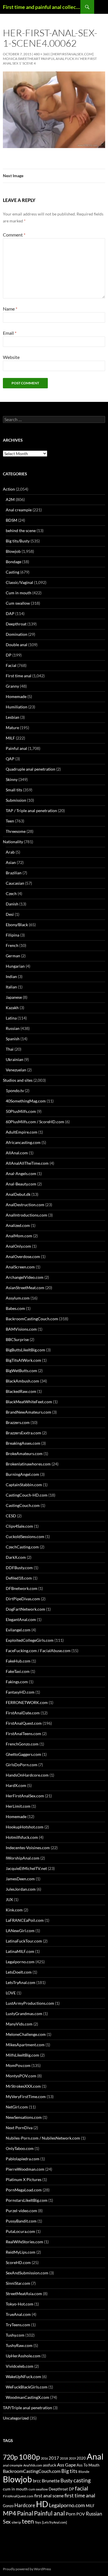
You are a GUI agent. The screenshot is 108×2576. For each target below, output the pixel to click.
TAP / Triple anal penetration (31, 811)
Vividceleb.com (20, 2366)
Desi (10, 914)
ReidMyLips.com (21, 2252)
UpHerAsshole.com (23, 2356)
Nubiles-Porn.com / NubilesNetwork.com (43, 2138)
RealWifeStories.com (24, 2242)
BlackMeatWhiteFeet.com (29, 1402)
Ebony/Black (17, 925)
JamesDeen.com (20, 1879)
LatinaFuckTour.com (24, 1941)
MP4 (10, 2513)
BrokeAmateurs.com (24, 1454)
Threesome (16, 831)
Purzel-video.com (21, 2211)
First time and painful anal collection (42, 7)
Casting (13, 572)
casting (82, 2480)
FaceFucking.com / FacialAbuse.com (38, 1651)
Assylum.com (18, 1298)
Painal (25, 2513)
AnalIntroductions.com (26, 1215)
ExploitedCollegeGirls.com (30, 1640)
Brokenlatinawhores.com (28, 1464)
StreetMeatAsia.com (24, 2294)
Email (10, 333)
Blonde (84, 2472)
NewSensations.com (24, 2117)
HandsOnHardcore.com (27, 1775)
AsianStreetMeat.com (25, 1288)
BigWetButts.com (21, 1371)
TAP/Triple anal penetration (28, 2408)
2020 (81, 2458)
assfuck (50, 2465)
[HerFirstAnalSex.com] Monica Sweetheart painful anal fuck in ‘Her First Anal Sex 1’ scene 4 (50, 59)
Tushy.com (15, 2335)
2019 (72, 2458)
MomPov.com (18, 2065)
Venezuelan (16, 1070)
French (12, 945)
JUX (9, 1899)
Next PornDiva (19, 2128)
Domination (17, 634)
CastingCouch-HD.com (27, 1495)
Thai (10, 1049)
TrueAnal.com (18, 2314)
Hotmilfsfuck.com (22, 1837)
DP (9, 655)
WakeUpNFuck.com (23, 2377)
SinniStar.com (18, 2283)
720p (10, 2457)
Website (11, 357)
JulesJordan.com (21, 1889)
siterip (16, 2522)
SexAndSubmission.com (27, 2273)
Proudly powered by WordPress (27, 2569)
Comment (14, 235)
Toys (38, 2522)
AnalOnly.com (18, 1246)
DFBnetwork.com (22, 1588)
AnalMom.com (19, 1236)
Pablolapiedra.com (23, 2159)
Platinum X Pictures (24, 2179)
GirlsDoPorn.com (22, 1765)
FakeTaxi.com (18, 1671)
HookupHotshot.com (25, 1827)
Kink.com (14, 1910)
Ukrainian (15, 1059)
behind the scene (21, 530)
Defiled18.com (19, 1578)
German (13, 956)
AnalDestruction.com (25, 1205)
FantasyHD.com (20, 1692)
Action (9, 489)
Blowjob (13, 551)
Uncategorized (16, 2418)
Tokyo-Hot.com (20, 2304)
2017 (54, 2458)
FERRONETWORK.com (27, 1702)
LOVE (11, 1993)
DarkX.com (16, 1557)
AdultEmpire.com (22, 1132)
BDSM (12, 520)
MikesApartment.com (25, 2045)
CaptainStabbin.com (24, 1485)
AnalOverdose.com (23, 1256)
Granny (12, 686)
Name (10, 309)
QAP (10, 759)
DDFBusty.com (19, 1568)
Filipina (13, 935)
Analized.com (18, 1225)
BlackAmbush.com (22, 1381)
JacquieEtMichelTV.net (26, 1868)
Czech (11, 893)
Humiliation (17, 707)
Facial (11, 665)
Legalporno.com (20, 1962)
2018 (64, 2458)
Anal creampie (19, 510)
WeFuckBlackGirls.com (27, 2387)
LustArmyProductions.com (30, 2003)
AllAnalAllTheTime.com (27, 1163)
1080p (29, 2457)
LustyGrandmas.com (24, 2014)
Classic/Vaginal (19, 582)
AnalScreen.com (20, 1267)
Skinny (12, 779)
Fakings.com (17, 1682)
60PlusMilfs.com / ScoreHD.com (35, 1122)
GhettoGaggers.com (23, 1754)
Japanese (14, 997)
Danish (12, 904)
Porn (71, 2514)
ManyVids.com (19, 2024)
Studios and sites (18, 1080)
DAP (10, 613)
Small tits (14, 790)
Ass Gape (66, 2465)
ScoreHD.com (18, 2262)
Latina (11, 1018)
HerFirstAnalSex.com (25, 1796)
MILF (10, 738)
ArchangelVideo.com (25, 1277)
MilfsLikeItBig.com (22, 2055)
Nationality (13, 842)
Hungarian (15, 966)
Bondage (14, 562)
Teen (10, 821)
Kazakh (12, 1008)
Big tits (69, 2471)
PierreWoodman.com (25, 2169)
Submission (16, 800)
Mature (12, 728)
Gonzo (8, 2506)
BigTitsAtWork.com (23, 1360)
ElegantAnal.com (21, 1619)
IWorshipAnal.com (23, 1858)
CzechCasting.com (22, 1547)
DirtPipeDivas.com (23, 1599)
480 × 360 (41, 54)
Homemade (16, 696)
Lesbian (13, 717)
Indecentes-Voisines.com (28, 1848)
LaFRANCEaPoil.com (25, 1920)
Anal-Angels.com (21, 1173)
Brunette (51, 2481)
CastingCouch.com (23, 1505)
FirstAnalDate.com (23, 1713)
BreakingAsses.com (23, 1443)
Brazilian (14, 873)
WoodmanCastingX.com (28, 2397)
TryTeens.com (18, 2325)
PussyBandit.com (21, 2221)
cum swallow (38, 2489)
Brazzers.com (18, 1422)
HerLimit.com (18, 1806)
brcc (37, 2481)
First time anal (19, 676)
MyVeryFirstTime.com (26, 2096)
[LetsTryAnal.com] (54, 2522)
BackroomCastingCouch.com (32, 1319)
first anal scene (49, 2496)
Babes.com (15, 1308)
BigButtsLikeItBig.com (25, 1350)
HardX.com (16, 1785)
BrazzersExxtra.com (23, 1433)
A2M (10, 499)
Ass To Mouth (88, 2465)
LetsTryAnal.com (21, 1982)
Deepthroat (16, 624)
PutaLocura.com (20, 2231)
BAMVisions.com (21, 1329)
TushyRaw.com (19, 2345)
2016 (44, 2458)
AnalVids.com (33, 2465)
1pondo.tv (15, 1091)
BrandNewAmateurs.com (29, 1412)
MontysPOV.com (21, 2076)
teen (28, 2521)
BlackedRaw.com (21, 1391)
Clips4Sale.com (19, 1526)
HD (42, 2504)
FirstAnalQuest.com (24, 1723)
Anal (95, 2456)
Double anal (17, 645)
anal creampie (13, 2465)
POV (81, 2514)
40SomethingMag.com (26, 1101)
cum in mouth (15, 2489)
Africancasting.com (23, 1142)
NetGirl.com (17, 2107)
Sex (7, 2522)
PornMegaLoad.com (24, 2190)
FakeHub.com (18, 1661)
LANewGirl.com (20, 1931)
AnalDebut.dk (18, 1194)
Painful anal (16, 748)
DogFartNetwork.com (25, 1609)
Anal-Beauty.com (21, 1184)
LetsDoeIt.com (19, 1972)
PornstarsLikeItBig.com (27, 2200)
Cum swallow (18, 603)
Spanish (13, 1039)
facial (82, 2488)
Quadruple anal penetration (31, 769)
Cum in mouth (19, 593)
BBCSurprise (17, 1339)
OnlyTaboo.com (20, 2148)
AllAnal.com (17, 1153)
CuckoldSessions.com (25, 1536)
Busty (67, 2481)
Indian (11, 976)
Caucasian (15, 883)
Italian (11, 987)
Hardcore (25, 2505)
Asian (11, 862)
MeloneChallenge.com (26, 2034)
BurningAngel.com (22, 1474)
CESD (11, 1516)
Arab (10, 852)
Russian (13, 1028)
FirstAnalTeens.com (23, 1734)
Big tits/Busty (18, 541)
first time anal (80, 2495)
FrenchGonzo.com (22, 1744)
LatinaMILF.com (20, 1951)
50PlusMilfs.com (21, 1111)
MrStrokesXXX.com (23, 2086)
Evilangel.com (18, 1630)
